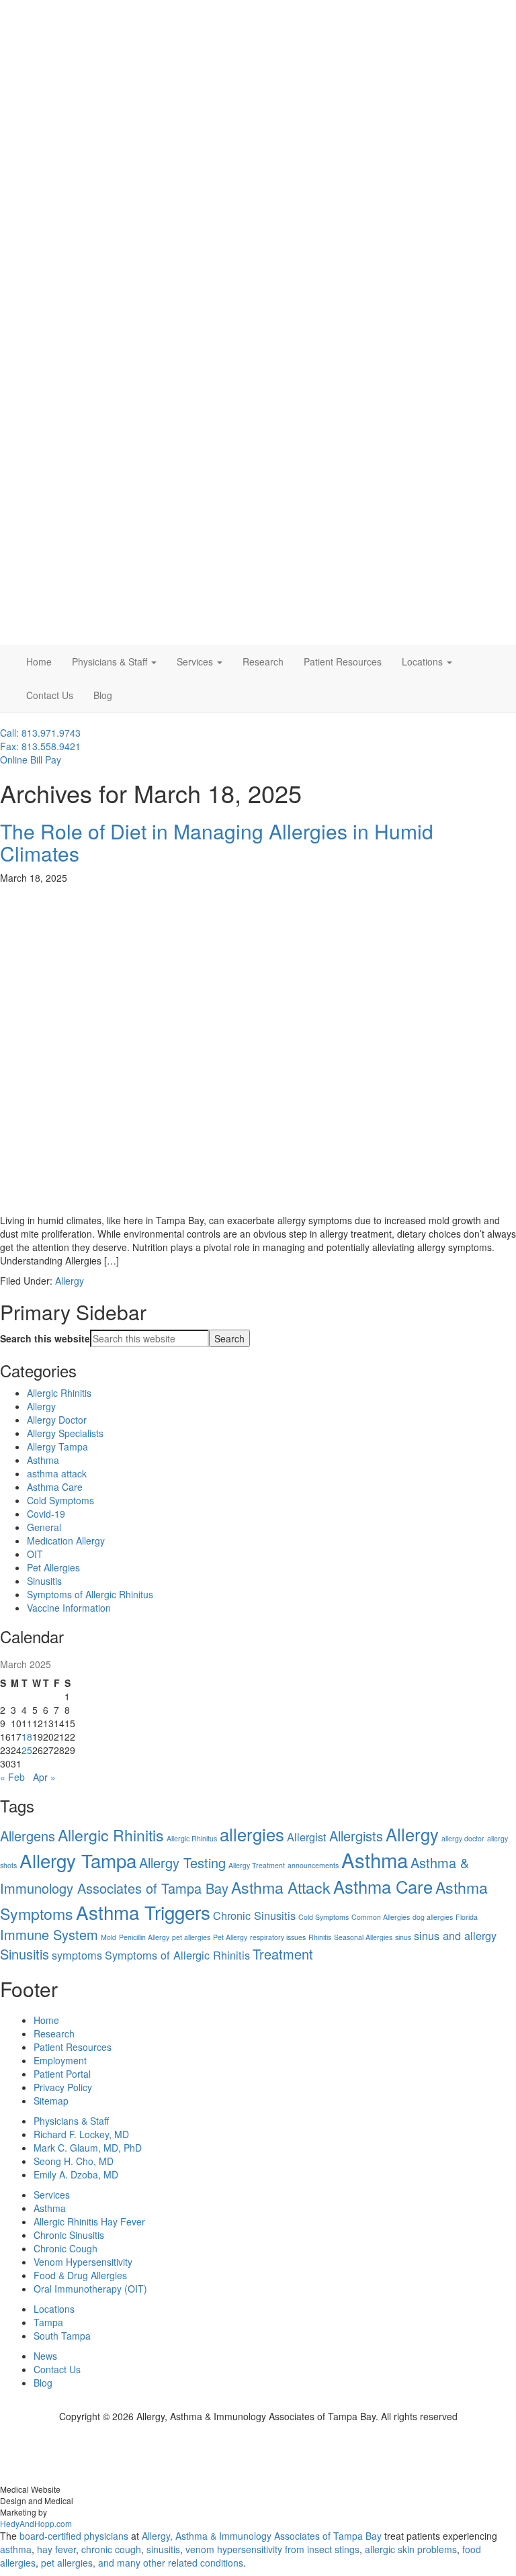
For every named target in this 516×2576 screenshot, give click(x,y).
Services (196, 661)
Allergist (307, 1837)
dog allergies (433, 1917)
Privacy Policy (63, 2087)
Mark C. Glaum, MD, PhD (88, 2148)
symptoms (77, 1955)
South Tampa (62, 2336)
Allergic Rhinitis (59, 1393)
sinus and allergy (455, 1935)
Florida (467, 1917)
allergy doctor (463, 1838)
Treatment (283, 1954)
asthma (16, 2549)
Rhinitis (320, 1937)
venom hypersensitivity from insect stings (272, 2549)
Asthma (43, 1460)
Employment (60, 2060)
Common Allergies (381, 1917)
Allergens (28, 1836)
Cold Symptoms (60, 1500)
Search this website (45, 1338)
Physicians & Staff (111, 661)
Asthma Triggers (143, 1912)
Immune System (49, 1934)
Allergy (70, 1281)
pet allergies (191, 1937)
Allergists (356, 1836)
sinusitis (163, 2549)
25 (27, 1750)
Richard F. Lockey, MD (81, 2134)
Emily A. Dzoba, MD (76, 2174)
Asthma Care (55, 1487)
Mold (109, 1937)
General (44, 1527)
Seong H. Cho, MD (74, 2161)
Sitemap (51, 2101)
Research (263, 661)
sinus (403, 1937)
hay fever (56, 2549)
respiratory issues (278, 1937)
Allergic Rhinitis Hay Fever (89, 2221)
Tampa (48, 2322)
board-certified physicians (74, 2536)
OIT (35, 1554)
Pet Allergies (53, 1567)
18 (27, 1737)
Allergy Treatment (257, 1865)
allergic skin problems (411, 2549)
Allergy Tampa (57, 1446)
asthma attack (57, 1473)
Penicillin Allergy (144, 1937)
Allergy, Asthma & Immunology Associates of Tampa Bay (262, 2536)
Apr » (44, 1777)
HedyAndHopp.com (36, 2523)
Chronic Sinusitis (254, 1915)
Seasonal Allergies (363, 1937)
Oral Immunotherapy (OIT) (90, 2289)
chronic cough (111, 2549)
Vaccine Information (69, 1608)
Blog (103, 695)
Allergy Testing (182, 1862)
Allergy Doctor (57, 1420)
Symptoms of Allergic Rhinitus (90, 1594)
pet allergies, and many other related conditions (142, 2563)
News (45, 2356)
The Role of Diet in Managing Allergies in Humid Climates (217, 842)
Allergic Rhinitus (192, 1838)
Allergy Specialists (65, 1433)
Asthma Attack (281, 1887)
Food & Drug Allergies (80, 2275)
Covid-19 (46, 1514)
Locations (424, 661)
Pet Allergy (230, 1937)
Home (39, 661)
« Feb (12, 1777)
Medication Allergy (66, 1540)
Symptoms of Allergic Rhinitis (177, 1955)
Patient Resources (343, 661)
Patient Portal (62, 2074)
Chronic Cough (66, 2248)
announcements (313, 1865)
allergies (252, 1834)
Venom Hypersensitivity (83, 2262)
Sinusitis (44, 1581)
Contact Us (50, 695)
